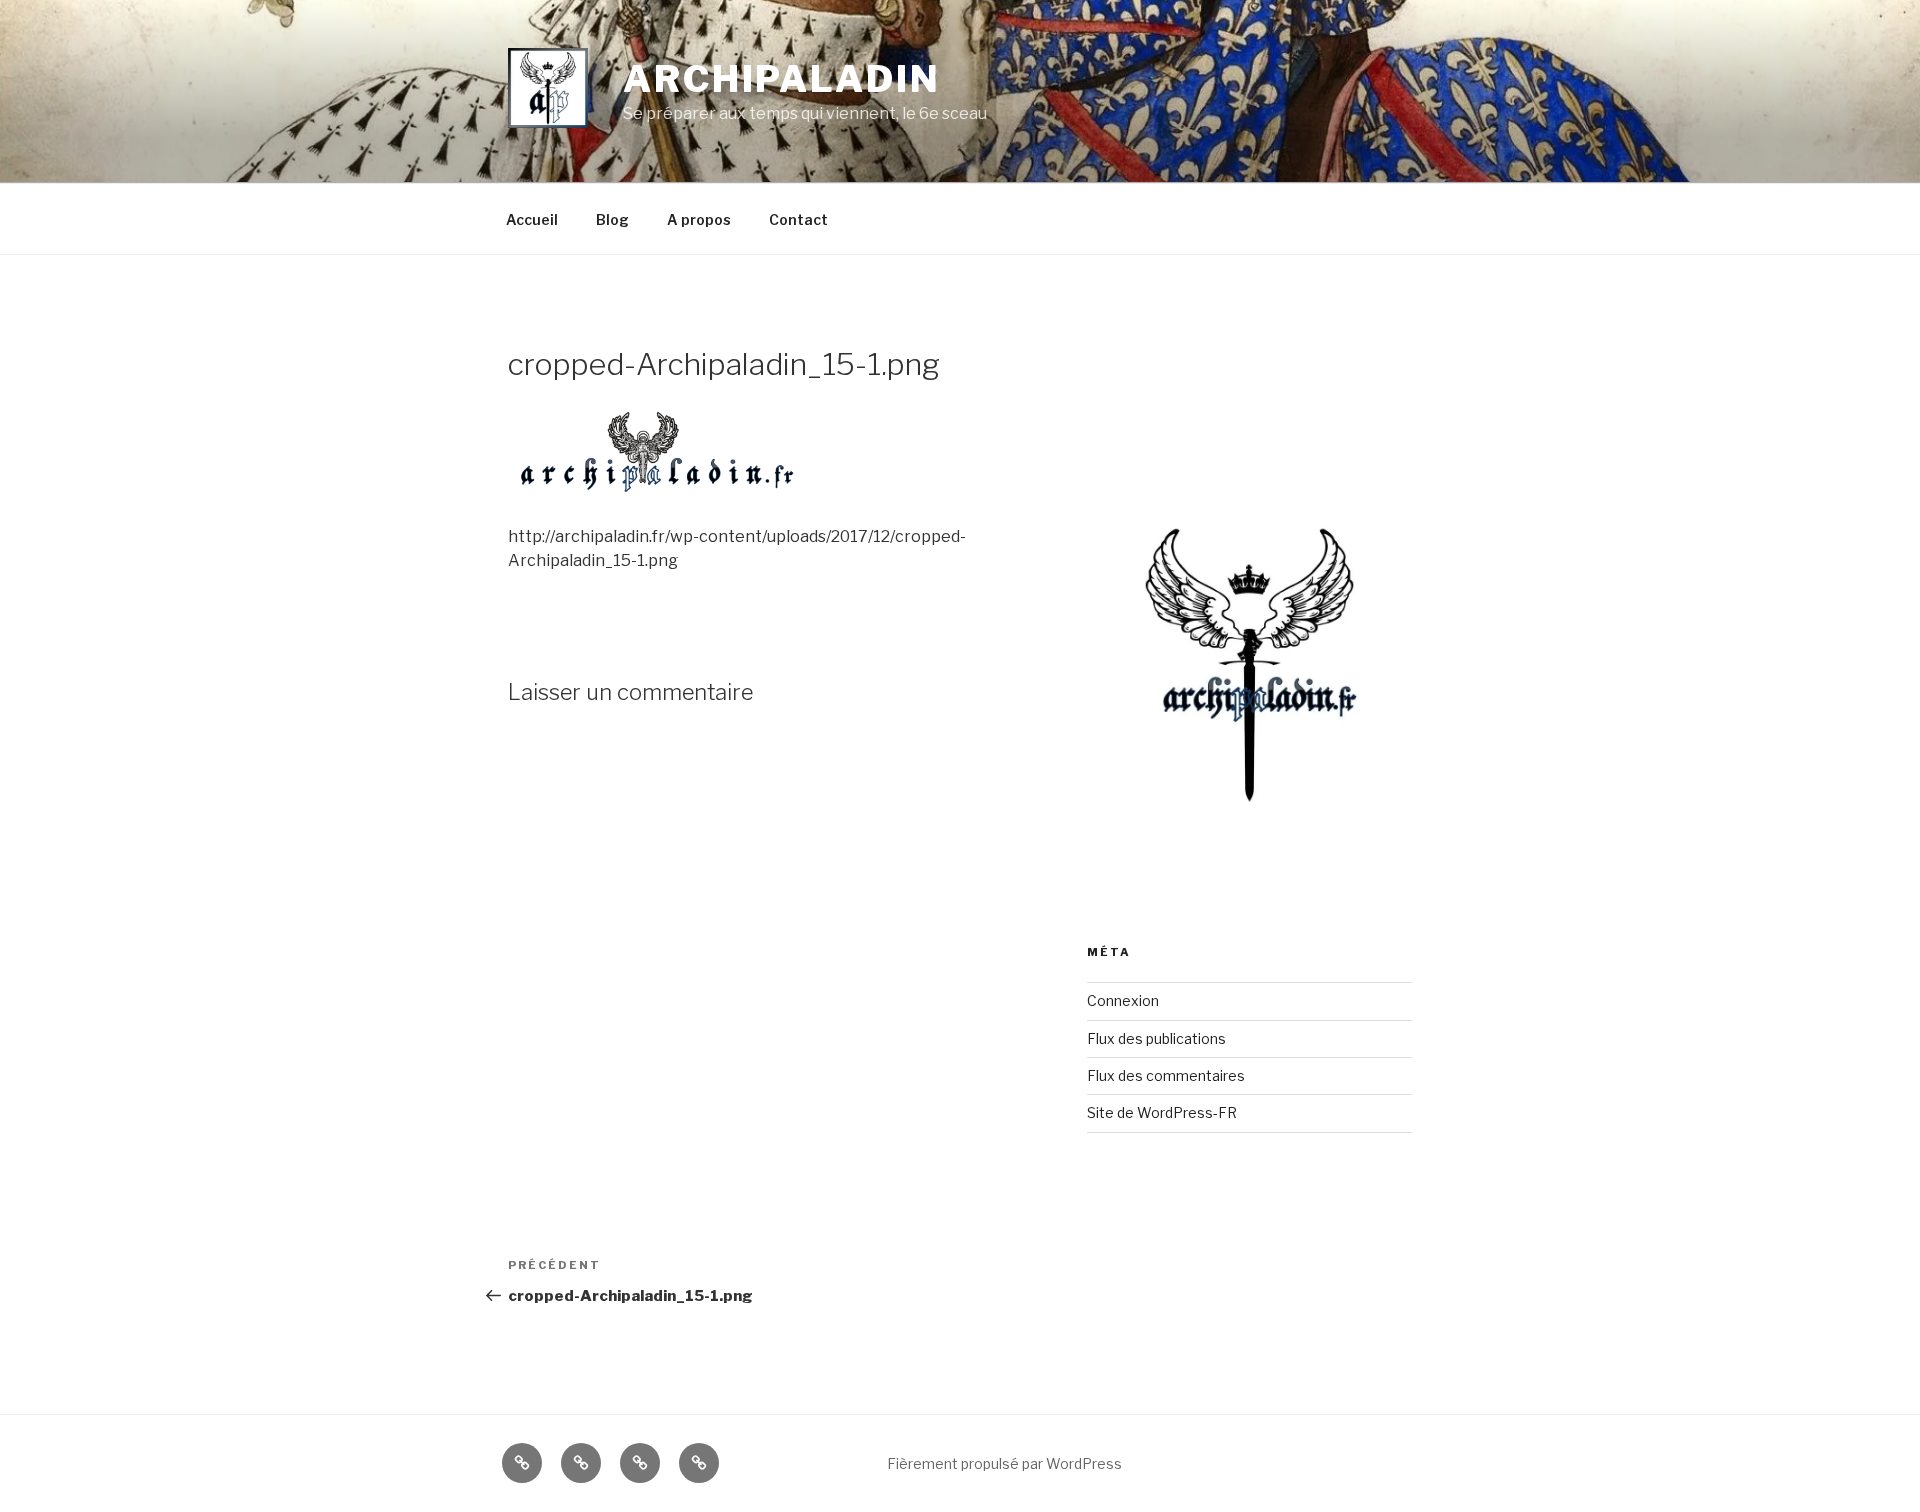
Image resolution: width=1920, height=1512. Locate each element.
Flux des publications (1156, 1038)
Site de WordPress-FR (1162, 1112)
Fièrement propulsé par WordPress (1004, 1463)
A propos (699, 219)
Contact (798, 219)
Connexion (1123, 1000)
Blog (612, 219)
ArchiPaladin (782, 79)
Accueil (532, 219)
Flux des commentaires (1166, 1075)
